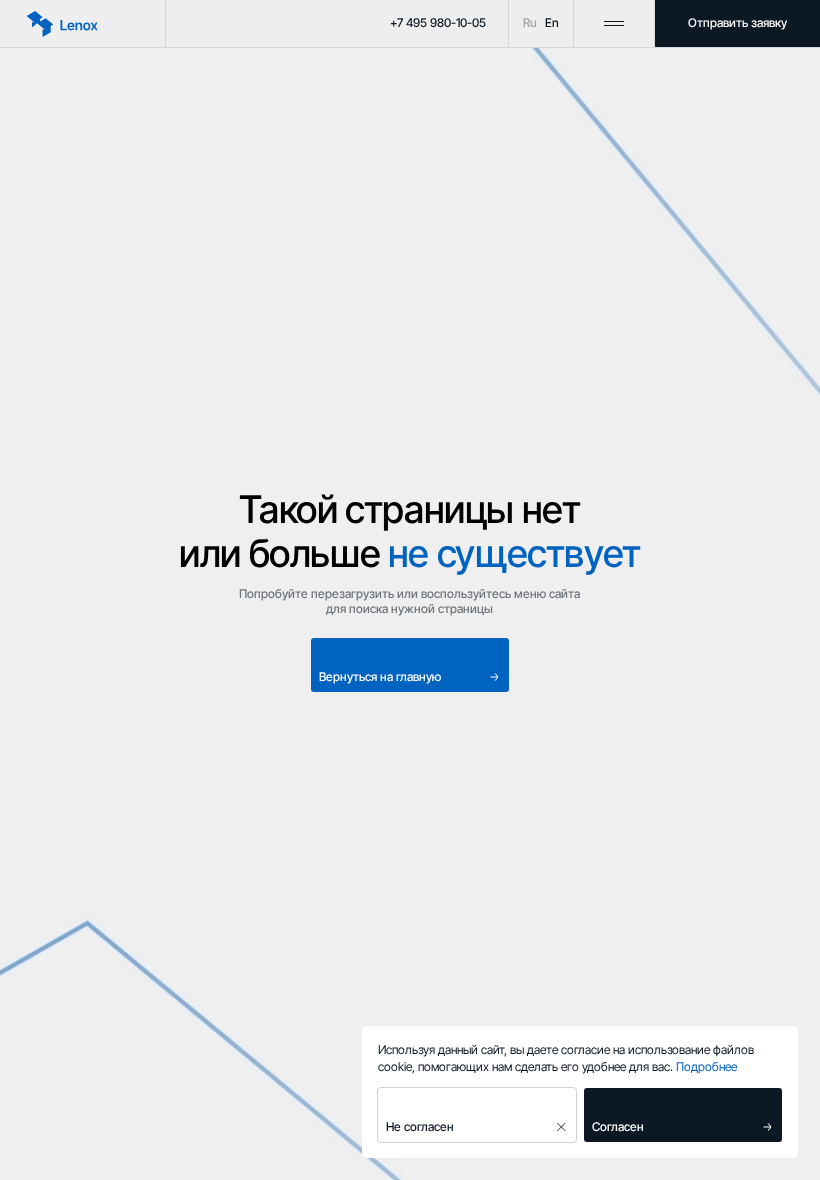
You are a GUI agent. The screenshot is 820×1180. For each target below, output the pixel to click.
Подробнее (706, 1066)
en (552, 23)
